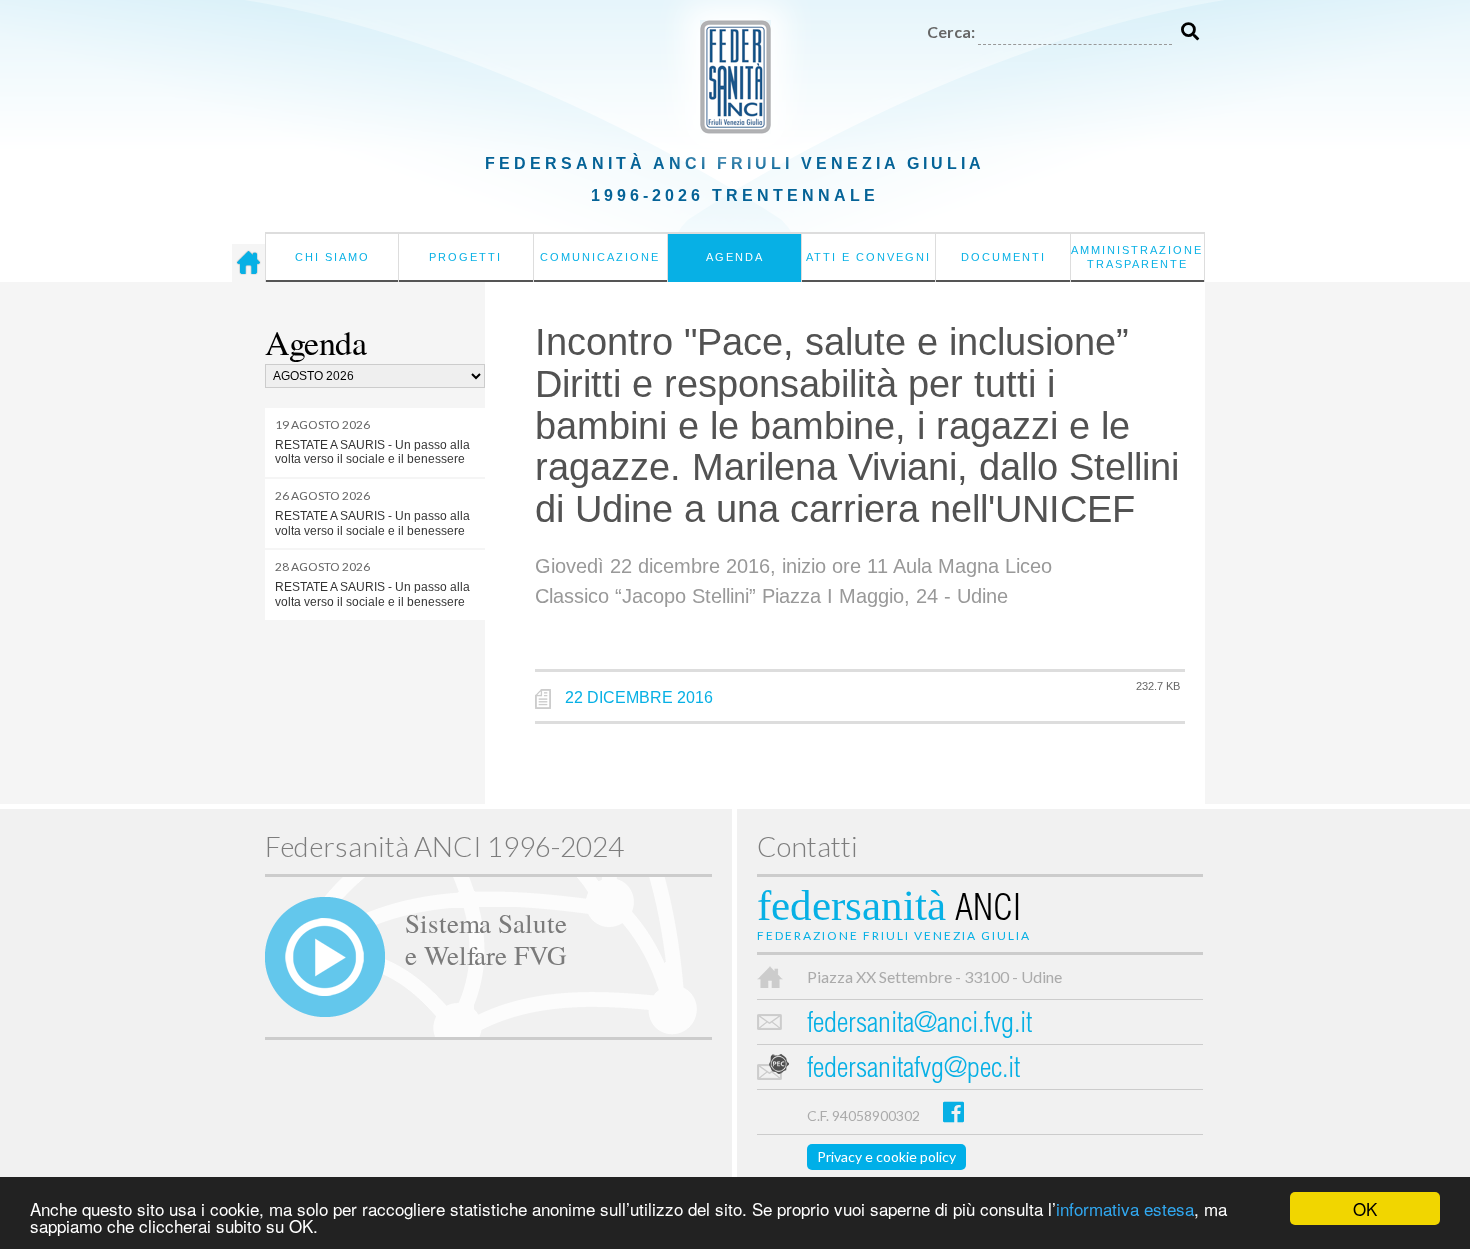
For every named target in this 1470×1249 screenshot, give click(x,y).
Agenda (735, 257)
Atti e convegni (868, 257)
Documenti (1003, 257)
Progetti (465, 257)
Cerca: (951, 31)
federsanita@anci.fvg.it (919, 1025)
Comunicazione (600, 257)
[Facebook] (953, 1111)
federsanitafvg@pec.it (913, 1070)
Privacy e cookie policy (886, 1156)
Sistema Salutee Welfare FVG (486, 938)
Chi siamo (332, 257)
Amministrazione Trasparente (1137, 257)
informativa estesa (1125, 1208)
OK (1365, 1208)
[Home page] (248, 263)
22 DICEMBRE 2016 (639, 697)
